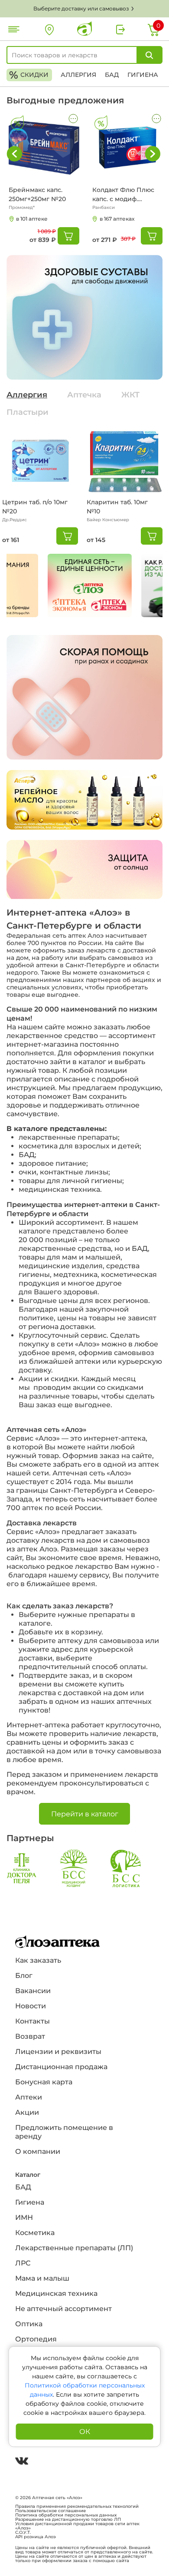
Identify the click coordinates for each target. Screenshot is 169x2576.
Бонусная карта (44, 2082)
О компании (38, 2151)
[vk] (22, 2462)
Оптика (29, 2324)
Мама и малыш (42, 2278)
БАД (112, 75)
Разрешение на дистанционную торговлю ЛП (68, 2520)
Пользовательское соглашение (50, 2511)
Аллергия (78, 75)
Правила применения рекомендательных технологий (77, 2507)
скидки (29, 75)
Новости (31, 2006)
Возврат (30, 2036)
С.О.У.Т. (23, 2533)
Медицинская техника (56, 2293)
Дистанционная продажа (61, 2067)
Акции (27, 2112)
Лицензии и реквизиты (58, 2052)
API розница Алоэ (36, 2537)
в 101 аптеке (32, 219)
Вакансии (33, 1991)
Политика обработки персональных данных (66, 2515)
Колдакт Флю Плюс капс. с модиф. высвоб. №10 (123, 195)
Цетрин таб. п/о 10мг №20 (35, 507)
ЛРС (23, 2263)
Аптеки (29, 2097)
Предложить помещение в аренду (64, 2132)
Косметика (35, 2233)
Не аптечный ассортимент (63, 2309)
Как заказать (38, 1960)
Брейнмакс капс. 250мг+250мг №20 (37, 194)
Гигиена (143, 75)
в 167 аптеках (117, 219)
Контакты (32, 2021)
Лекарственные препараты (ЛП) (74, 2248)
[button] (153, 154)
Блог (24, 1976)
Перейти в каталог (85, 1814)
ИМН (24, 2217)
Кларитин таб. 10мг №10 (117, 507)
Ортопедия (36, 2339)
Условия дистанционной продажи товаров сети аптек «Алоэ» (77, 2526)
